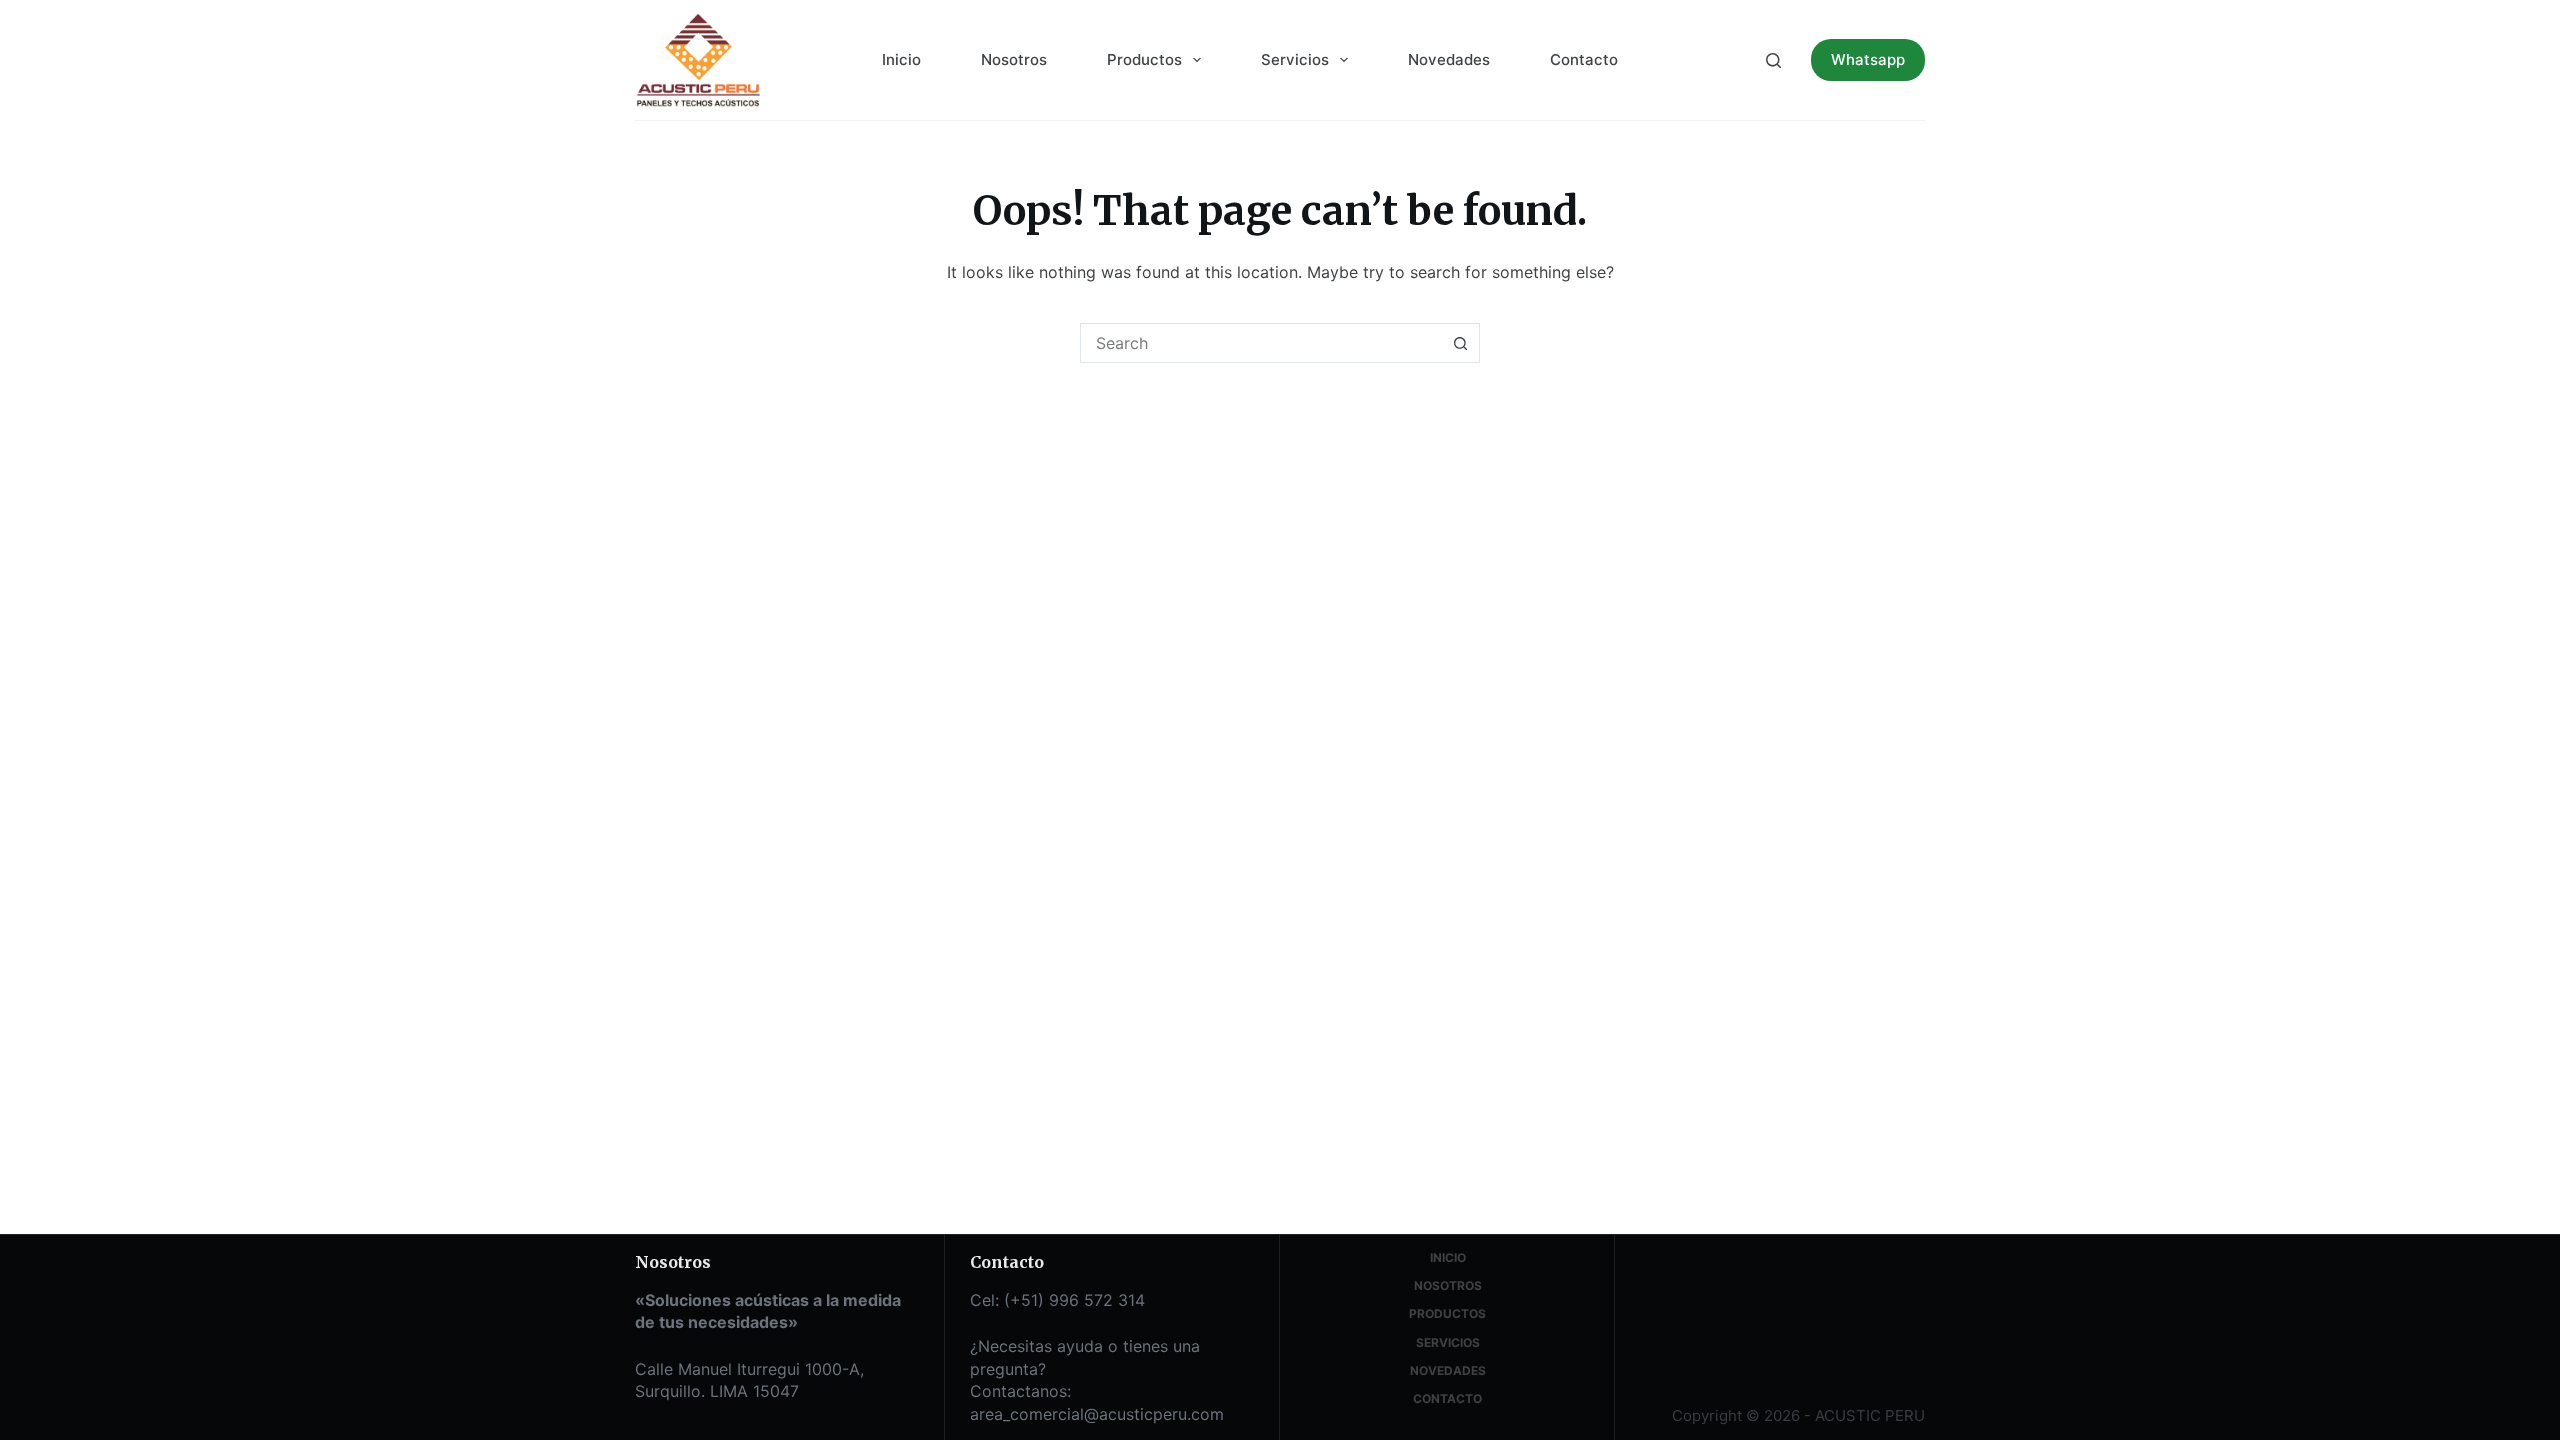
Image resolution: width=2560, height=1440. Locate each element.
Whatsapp (1868, 59)
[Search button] (1460, 343)
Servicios (1295, 59)
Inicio (901, 59)
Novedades (1449, 59)
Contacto (1584, 59)
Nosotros (1014, 59)
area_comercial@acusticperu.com (1097, 1414)
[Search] (1773, 60)
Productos (1144, 59)
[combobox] (1261, 343)
